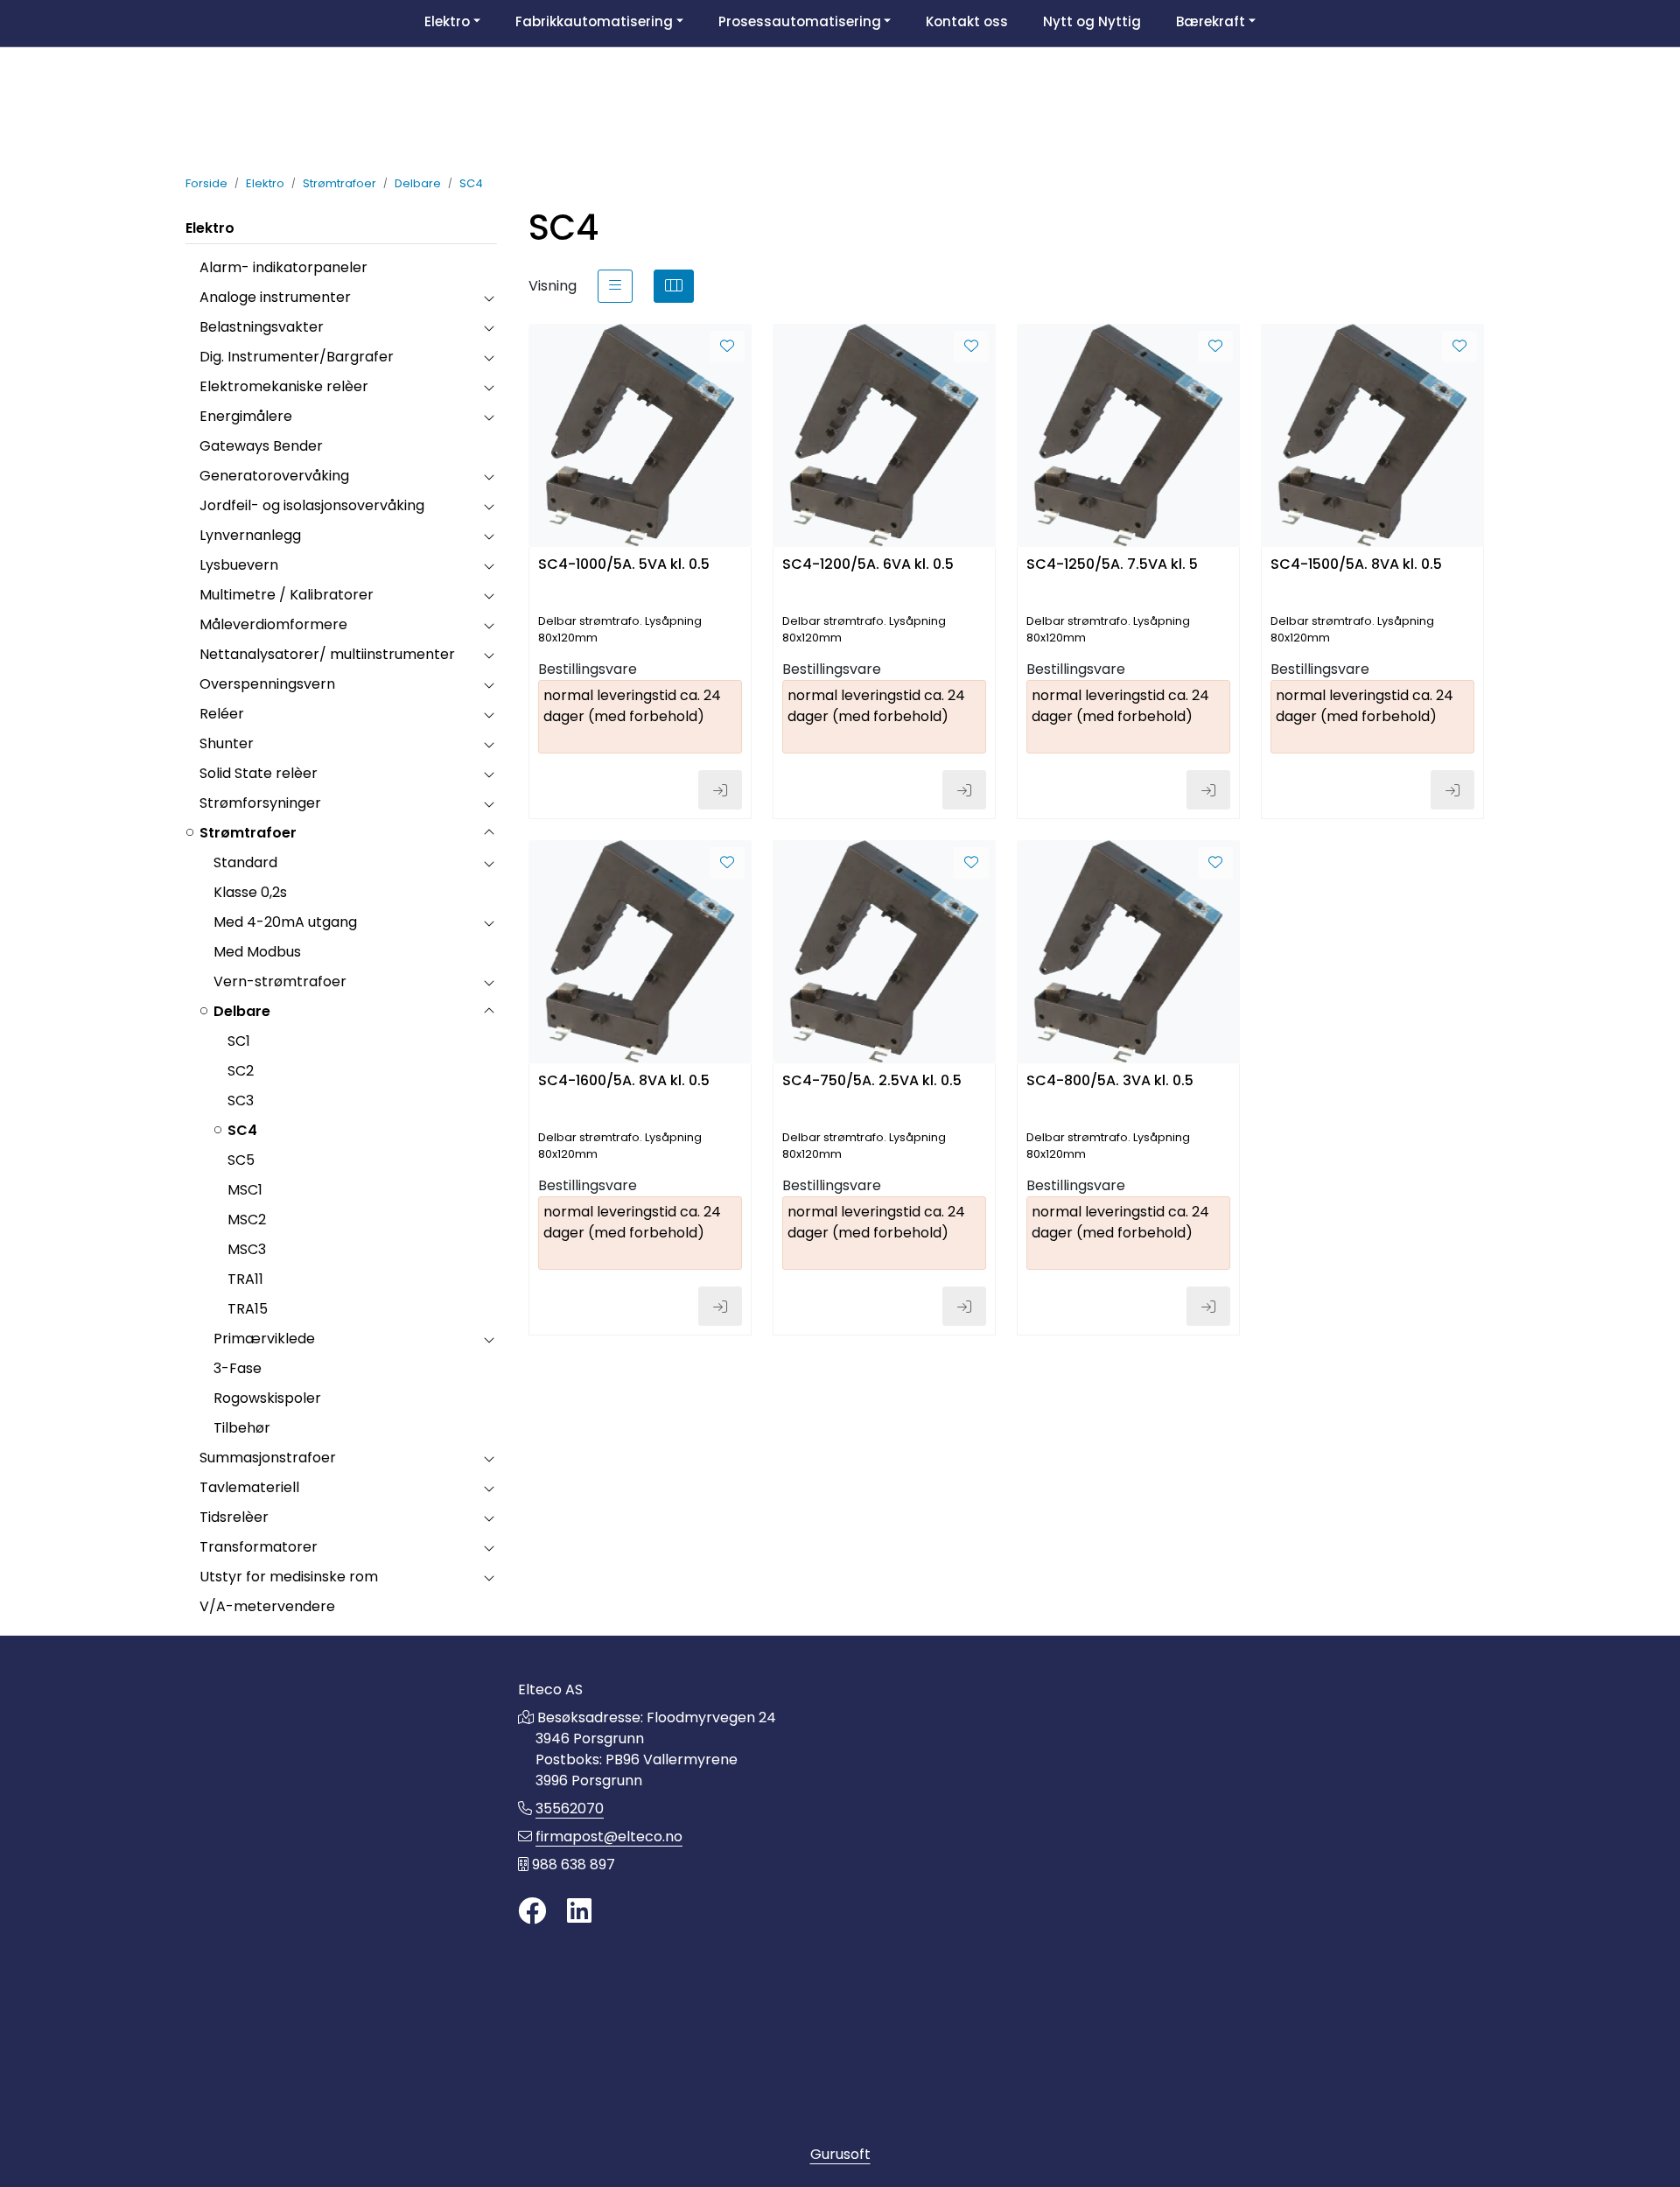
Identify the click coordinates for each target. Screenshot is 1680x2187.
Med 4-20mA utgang (285, 922)
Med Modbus (257, 952)
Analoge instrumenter (275, 297)
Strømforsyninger (260, 803)
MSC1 (245, 1190)
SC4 (242, 1130)
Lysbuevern (239, 565)
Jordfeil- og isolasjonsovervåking (312, 505)
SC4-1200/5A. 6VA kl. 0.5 (868, 565)
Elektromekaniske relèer (284, 386)
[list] (615, 286)
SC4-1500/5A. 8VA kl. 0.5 (1356, 565)
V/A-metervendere (267, 1606)
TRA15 (248, 1309)
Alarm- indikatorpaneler (283, 267)
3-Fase (238, 1368)
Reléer (222, 714)
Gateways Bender (261, 446)
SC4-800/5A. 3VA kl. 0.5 (1110, 1081)
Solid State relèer (259, 773)
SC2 (241, 1071)
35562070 (570, 1808)
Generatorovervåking (274, 476)
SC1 (239, 1041)
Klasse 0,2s (250, 892)
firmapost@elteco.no (609, 1837)
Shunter (227, 743)
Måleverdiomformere (273, 624)
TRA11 (245, 1279)
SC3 (241, 1101)
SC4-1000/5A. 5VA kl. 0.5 (624, 565)
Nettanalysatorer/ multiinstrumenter (327, 654)
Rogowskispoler (267, 1398)
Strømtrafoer (248, 833)
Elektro (210, 228)
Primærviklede (264, 1339)
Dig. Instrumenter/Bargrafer (297, 357)
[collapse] (489, 298)
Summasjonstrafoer (268, 1458)
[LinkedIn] (579, 1912)
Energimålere (246, 416)
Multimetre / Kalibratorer (287, 595)
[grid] (674, 286)
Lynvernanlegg (250, 535)
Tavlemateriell (249, 1487)
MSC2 (247, 1220)
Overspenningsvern (267, 684)
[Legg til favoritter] (727, 347)
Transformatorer (259, 1547)
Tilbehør (242, 1428)
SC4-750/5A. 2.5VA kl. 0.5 (872, 1081)
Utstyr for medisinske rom (289, 1577)
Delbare (242, 1011)
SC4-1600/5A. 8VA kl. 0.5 (624, 1081)
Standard (245, 862)
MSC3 (247, 1249)
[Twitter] (532, 1912)
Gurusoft (840, 2154)
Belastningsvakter (262, 327)
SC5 (241, 1160)
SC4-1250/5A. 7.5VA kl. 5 (1112, 565)
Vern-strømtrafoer (280, 981)
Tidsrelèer (234, 1517)
